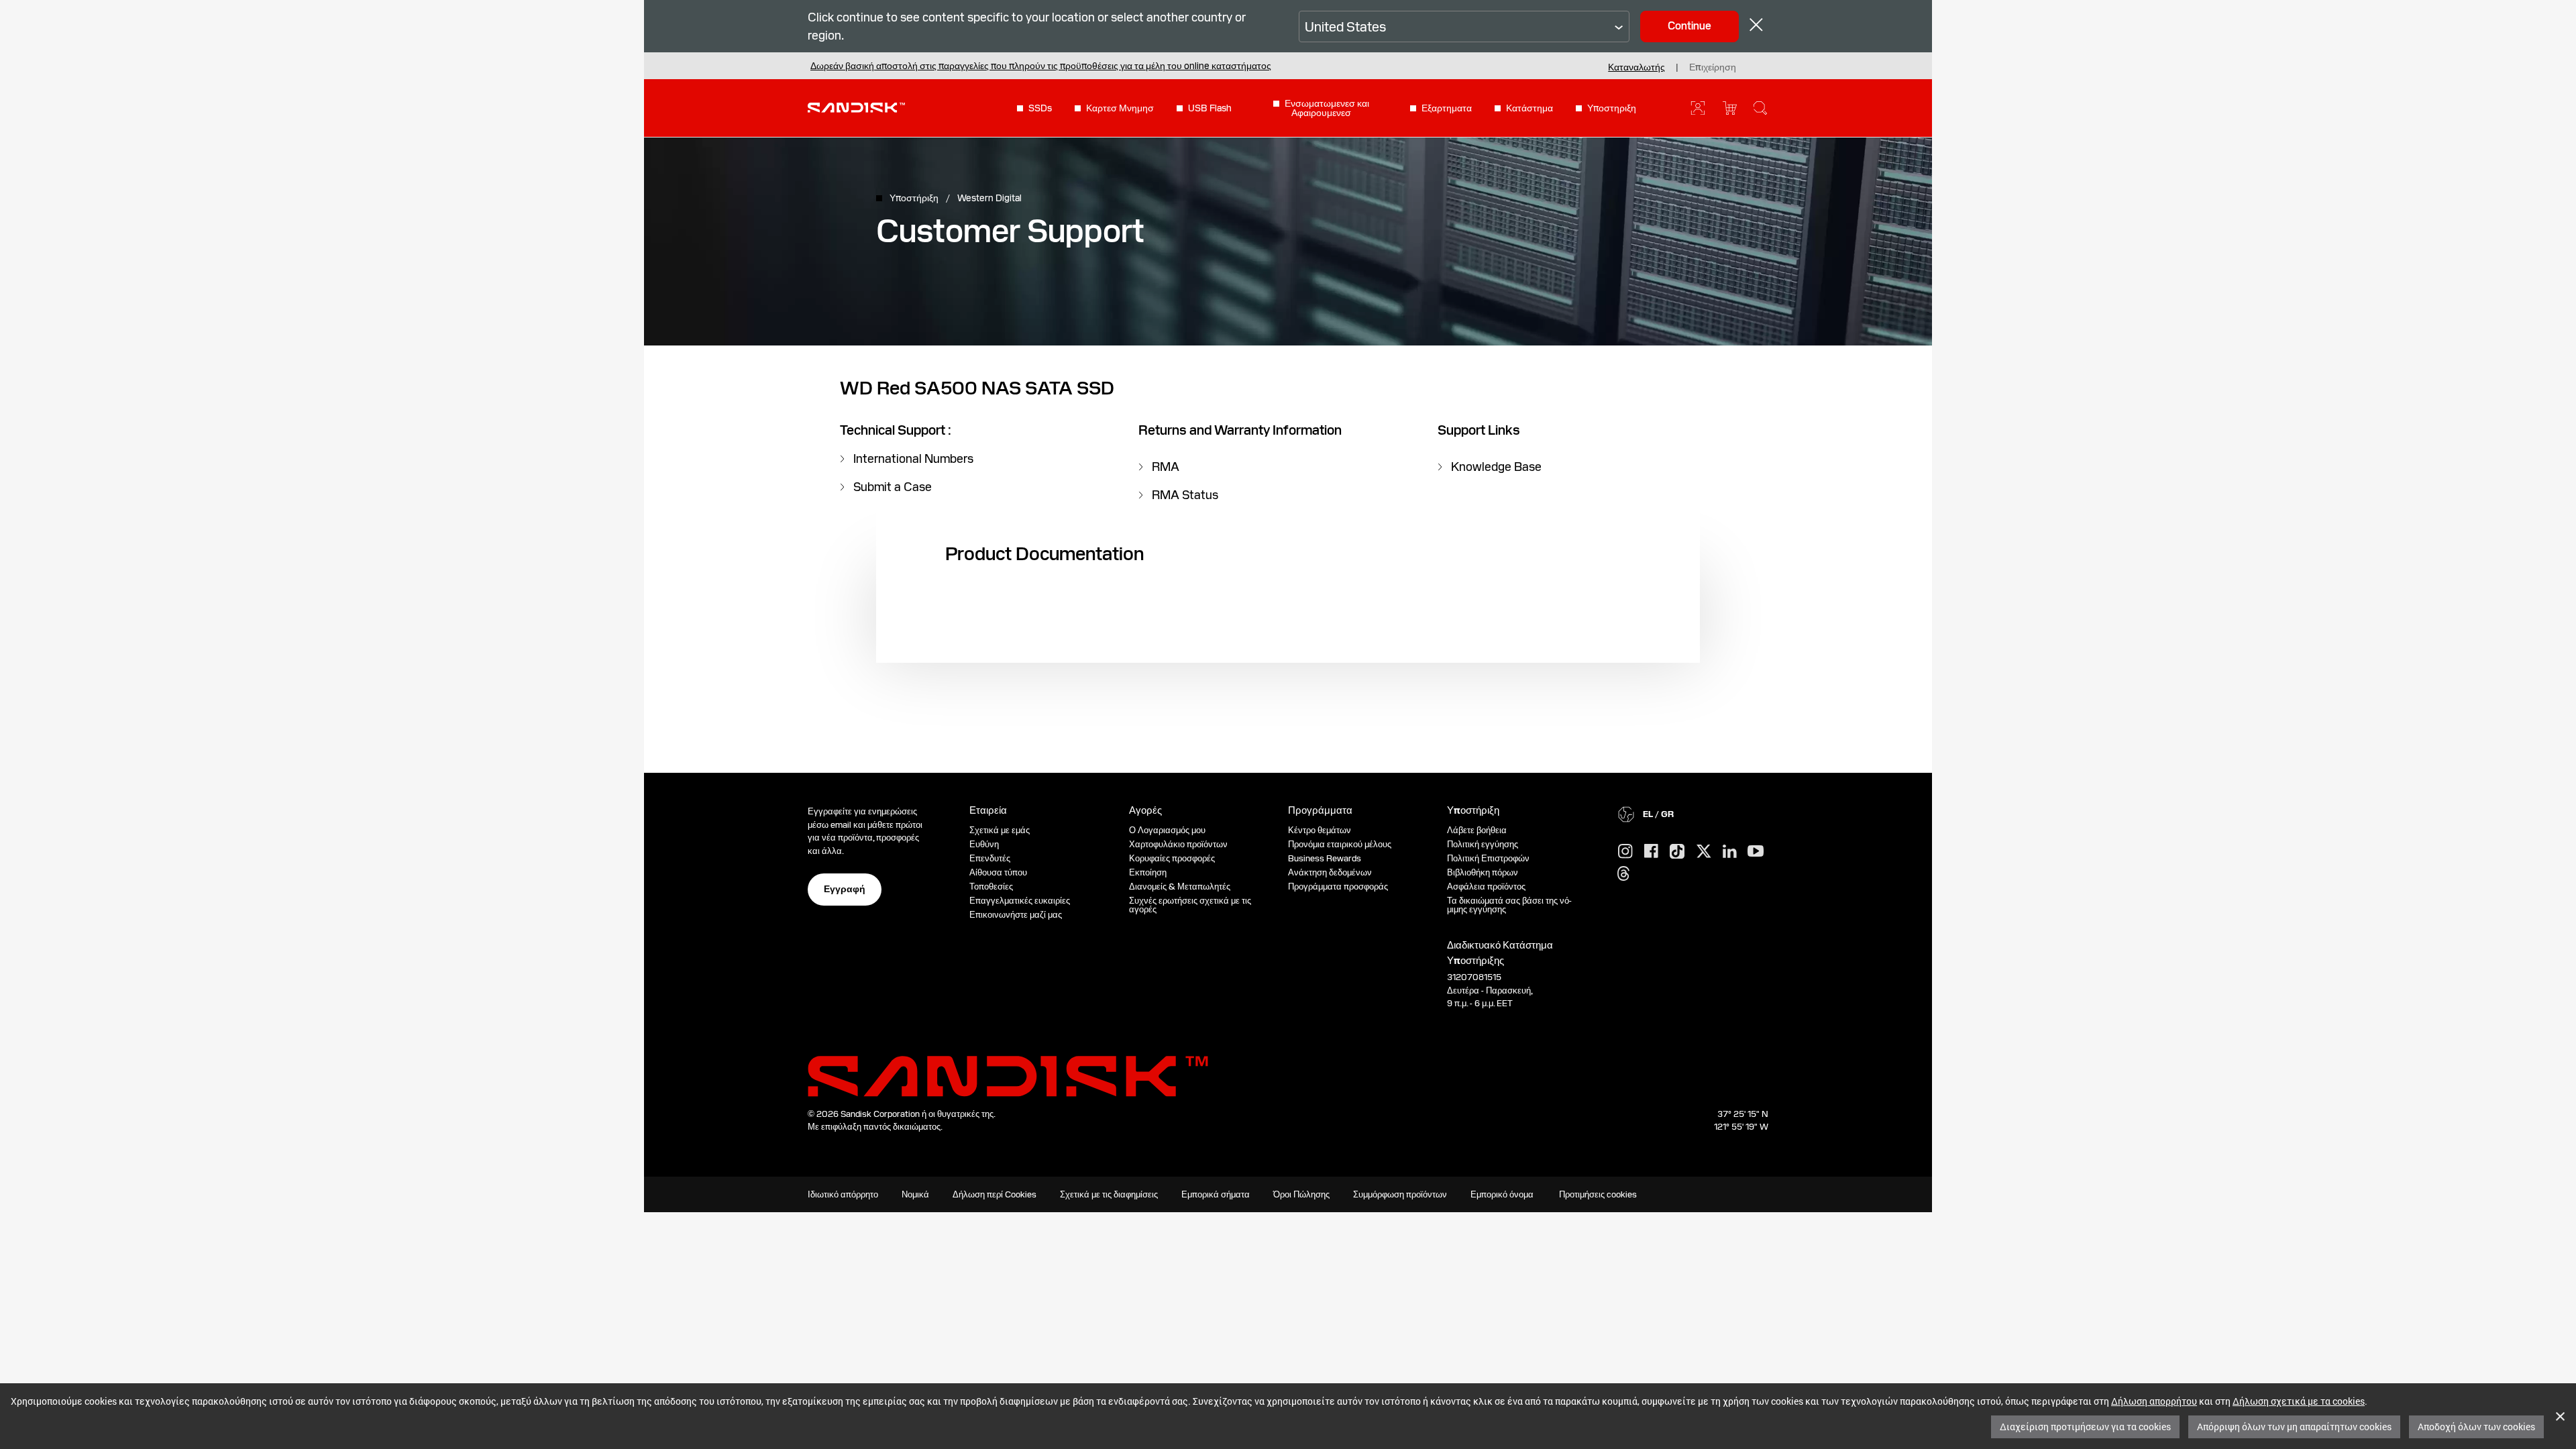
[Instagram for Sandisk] (1625, 852)
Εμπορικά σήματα (1216, 1194)
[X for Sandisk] (1704, 852)
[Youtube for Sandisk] (1756, 852)
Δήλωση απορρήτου (2154, 1401)
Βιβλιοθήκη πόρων (1483, 872)
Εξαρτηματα (1447, 108)
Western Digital (989, 198)
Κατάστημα (1529, 108)
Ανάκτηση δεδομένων (1330, 872)
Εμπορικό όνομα (1502, 1194)
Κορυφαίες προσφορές (1172, 858)
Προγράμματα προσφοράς (1338, 887)
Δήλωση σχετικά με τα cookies (2299, 1401)
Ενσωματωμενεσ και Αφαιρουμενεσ (1327, 108)
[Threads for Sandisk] (1623, 874)
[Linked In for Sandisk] (1730, 852)
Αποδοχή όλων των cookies (2476, 1427)
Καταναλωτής (1636, 67)
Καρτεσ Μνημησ (1120, 108)
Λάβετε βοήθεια (1477, 830)
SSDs (1040, 108)
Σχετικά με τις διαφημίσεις (1109, 1194)
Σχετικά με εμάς (1000, 830)
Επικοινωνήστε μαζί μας (1016, 915)
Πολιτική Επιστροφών (1488, 858)
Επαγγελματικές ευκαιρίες (1020, 901)
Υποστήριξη (915, 198)
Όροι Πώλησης (1301, 1194)
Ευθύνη (984, 844)
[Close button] (1756, 26)
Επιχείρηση (1713, 67)
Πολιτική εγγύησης (1483, 844)
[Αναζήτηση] (1760, 108)
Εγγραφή (845, 889)
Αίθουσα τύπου (998, 872)
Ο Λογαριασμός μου (1167, 830)
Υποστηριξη (1612, 108)
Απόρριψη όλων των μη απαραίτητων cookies (2294, 1427)
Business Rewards (1325, 858)
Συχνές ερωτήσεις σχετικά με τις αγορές (1190, 905)
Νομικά (915, 1194)
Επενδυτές (990, 858)
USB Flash (1210, 108)
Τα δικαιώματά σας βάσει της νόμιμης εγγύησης (1509, 905)
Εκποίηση (1148, 872)
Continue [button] (1689, 26)
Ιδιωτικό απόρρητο (843, 1194)
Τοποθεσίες (991, 887)
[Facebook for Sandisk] (1651, 852)
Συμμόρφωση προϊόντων (1400, 1194)
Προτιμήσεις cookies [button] (1598, 1194)
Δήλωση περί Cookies (995, 1194)
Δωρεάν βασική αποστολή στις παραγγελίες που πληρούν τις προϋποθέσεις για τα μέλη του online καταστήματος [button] (1041, 66)
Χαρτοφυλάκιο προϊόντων (1178, 844)
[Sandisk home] (856, 107)
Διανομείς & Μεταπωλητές (1180, 887)
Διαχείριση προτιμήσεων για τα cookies (2085, 1427)
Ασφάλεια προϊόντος (1486, 887)
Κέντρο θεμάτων (1320, 830)
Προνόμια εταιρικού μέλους (1340, 844)
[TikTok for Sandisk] (1677, 852)
